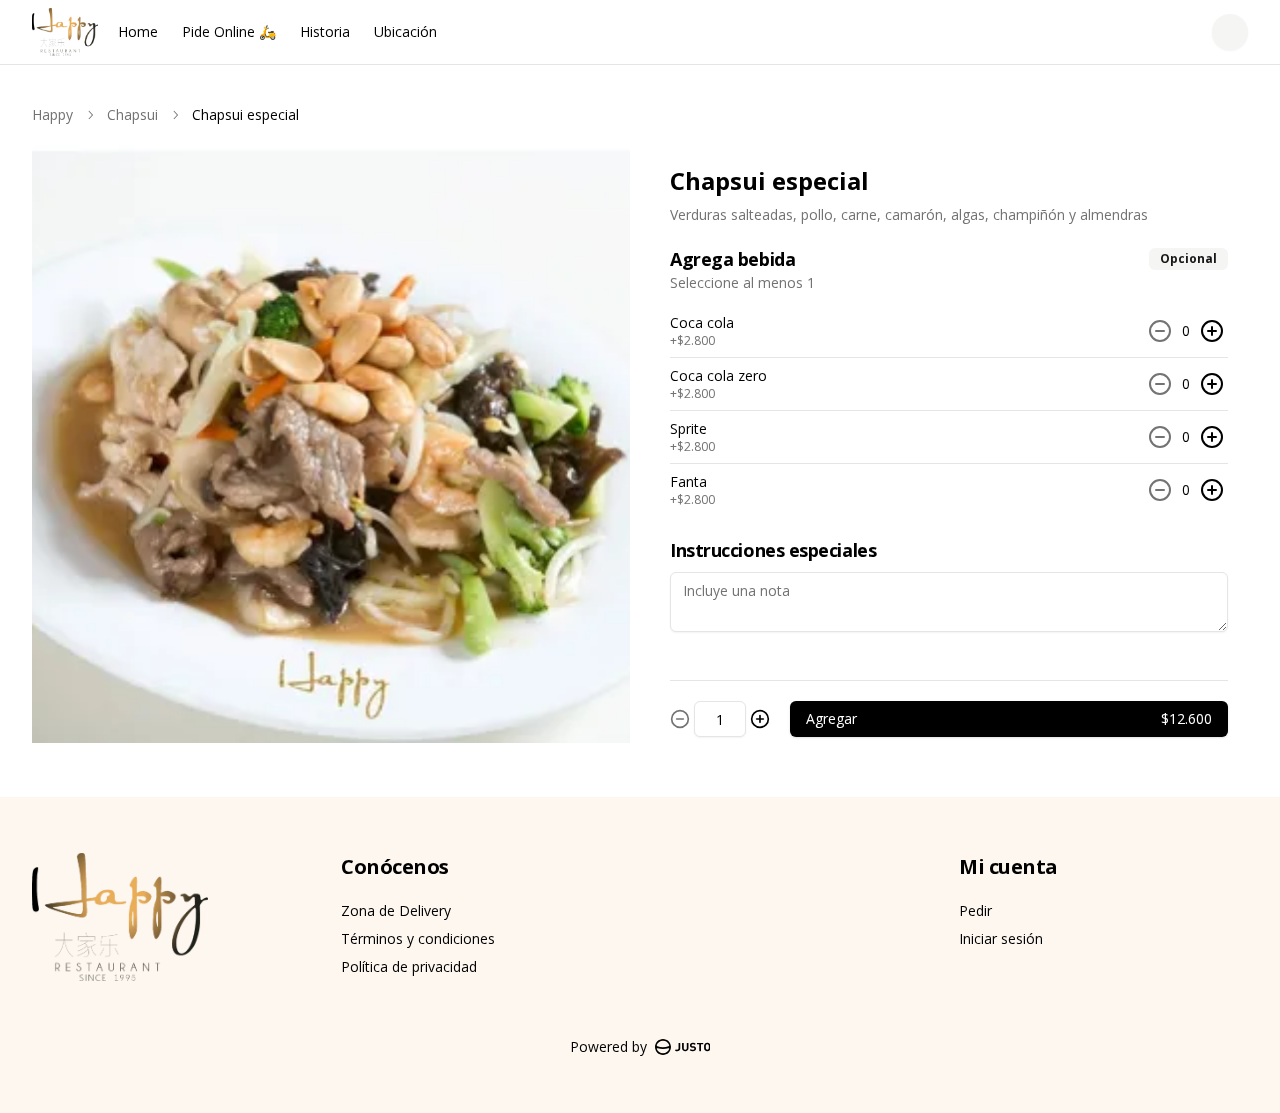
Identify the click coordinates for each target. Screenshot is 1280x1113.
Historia (325, 31)
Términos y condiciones (418, 938)
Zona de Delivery (396, 910)
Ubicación (405, 31)
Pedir (975, 910)
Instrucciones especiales (773, 550)
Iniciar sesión (1001, 938)
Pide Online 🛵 (229, 31)
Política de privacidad (409, 966)
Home (138, 31)
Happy (52, 114)
